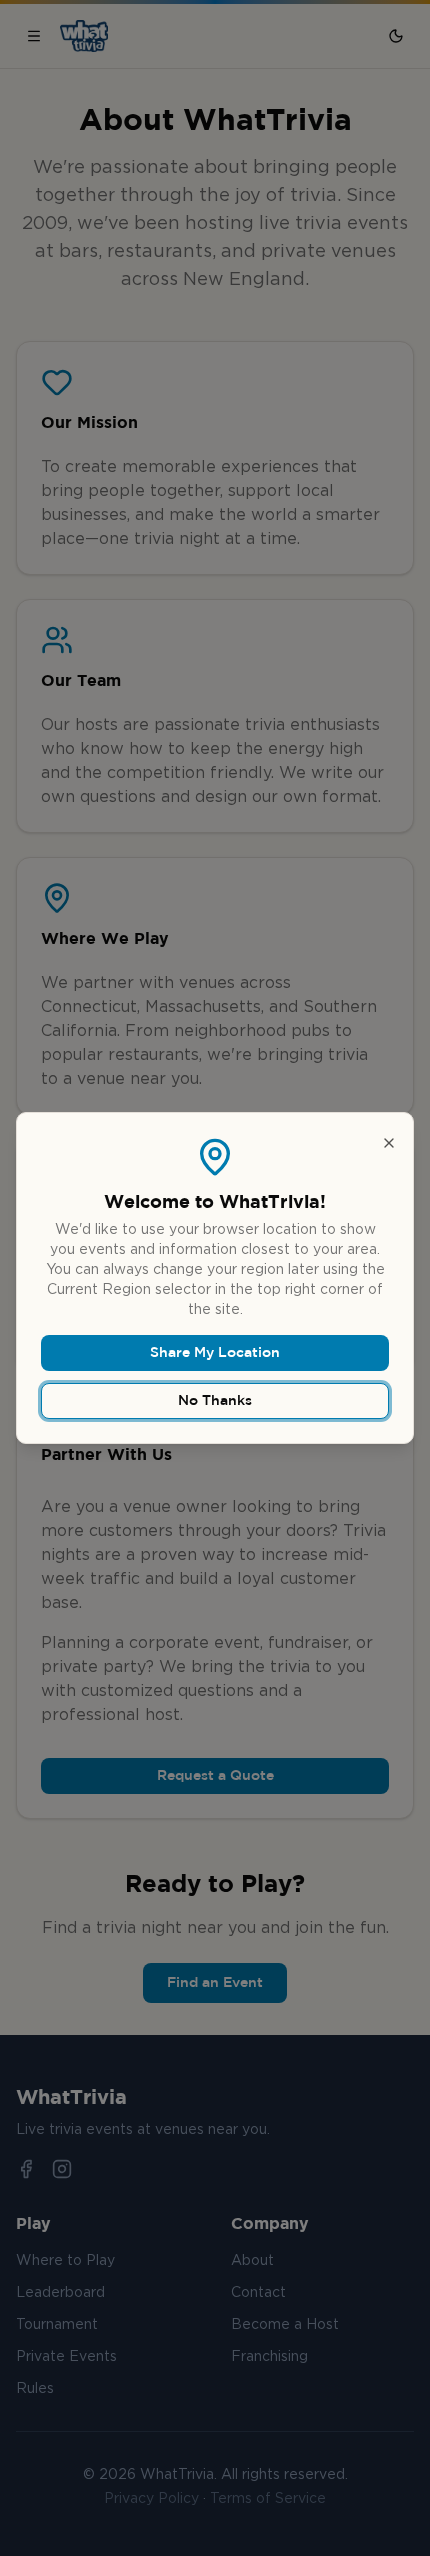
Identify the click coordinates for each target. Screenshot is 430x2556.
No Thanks (215, 1401)
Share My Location (215, 1353)
